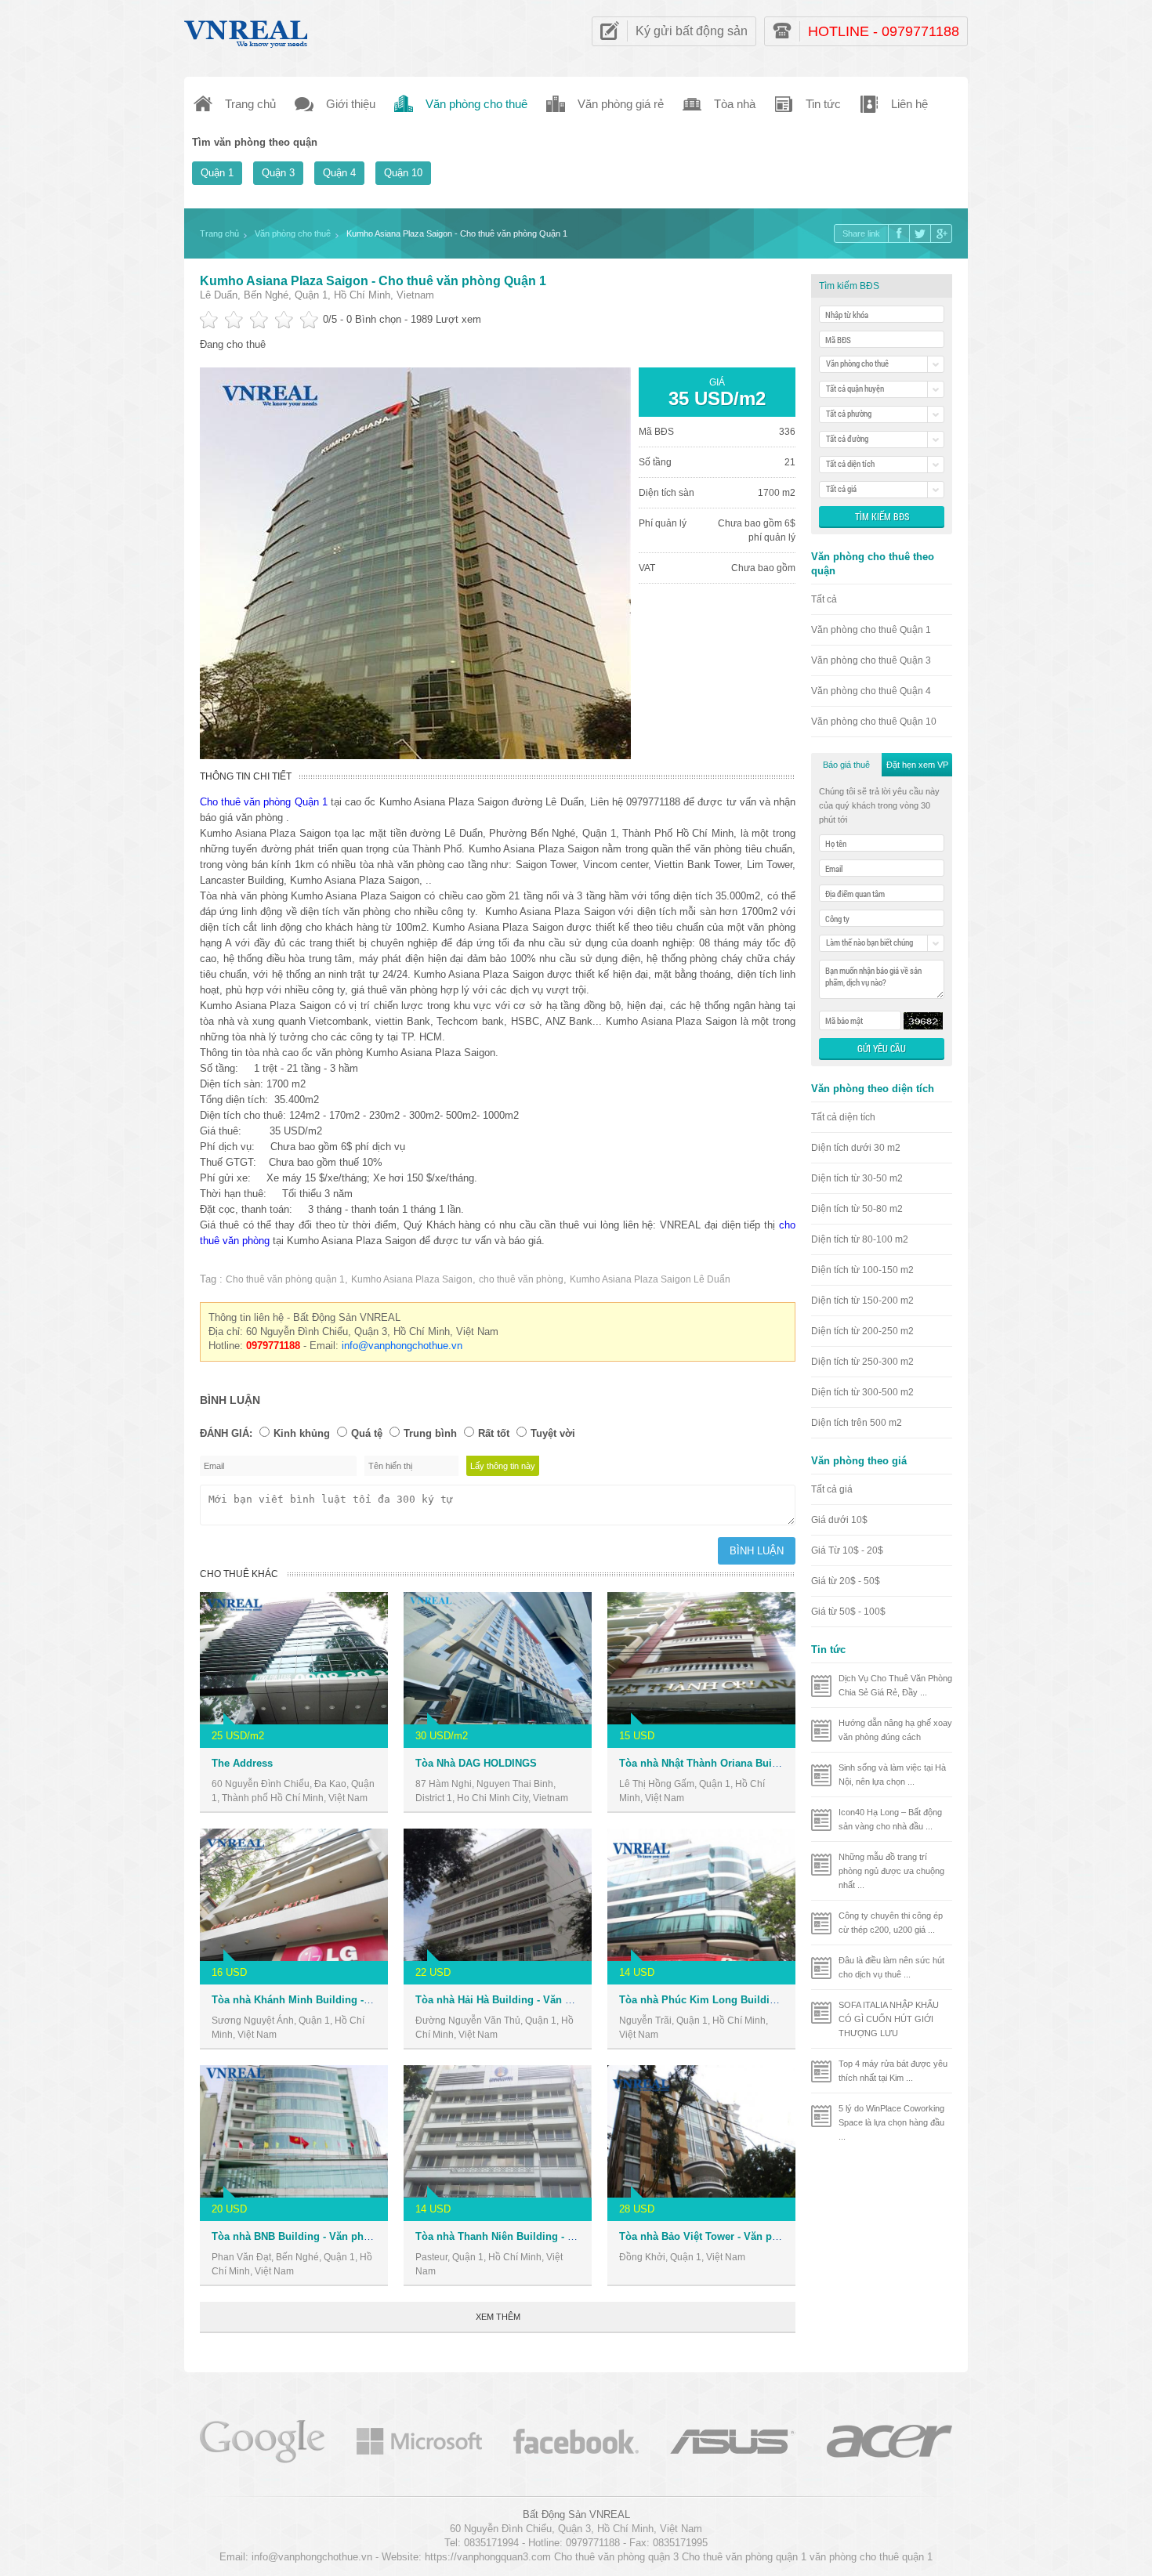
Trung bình (430, 1433)
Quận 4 (339, 173)
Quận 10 (403, 173)
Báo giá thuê (846, 765)
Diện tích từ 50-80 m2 (857, 1209)
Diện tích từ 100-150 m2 (862, 1270)
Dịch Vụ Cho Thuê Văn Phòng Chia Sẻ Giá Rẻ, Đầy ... (895, 1685)
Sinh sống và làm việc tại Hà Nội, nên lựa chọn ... (892, 1775)
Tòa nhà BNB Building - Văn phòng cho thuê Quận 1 (339, 2236)
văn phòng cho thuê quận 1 (871, 2557)
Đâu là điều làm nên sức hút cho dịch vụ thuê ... (891, 1967)
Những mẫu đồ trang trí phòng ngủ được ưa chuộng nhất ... (891, 1871)
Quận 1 (217, 173)
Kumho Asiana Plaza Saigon (412, 1279)
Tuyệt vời (553, 1433)
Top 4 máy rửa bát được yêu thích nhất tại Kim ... (893, 2071)
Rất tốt (494, 1433)
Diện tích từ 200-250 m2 (862, 1331)
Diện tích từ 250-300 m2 (862, 1362)
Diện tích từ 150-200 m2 (862, 1301)
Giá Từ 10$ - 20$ (847, 1550)
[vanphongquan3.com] (247, 30)
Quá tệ (367, 1433)
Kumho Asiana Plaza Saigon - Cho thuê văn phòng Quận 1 (373, 281)
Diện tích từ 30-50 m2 (857, 1178)
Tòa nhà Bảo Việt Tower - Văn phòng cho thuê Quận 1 (750, 2236)
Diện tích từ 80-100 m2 (860, 1239)
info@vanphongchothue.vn (402, 1346)
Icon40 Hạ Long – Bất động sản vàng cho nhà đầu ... (890, 1819)
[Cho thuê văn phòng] (263, 2440)
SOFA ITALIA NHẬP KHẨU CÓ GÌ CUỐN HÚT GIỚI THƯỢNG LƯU (889, 2019)
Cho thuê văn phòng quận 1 (285, 1279)
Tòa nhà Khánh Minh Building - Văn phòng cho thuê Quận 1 (357, 2000)
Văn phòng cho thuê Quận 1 (871, 630)
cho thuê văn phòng (521, 1279)
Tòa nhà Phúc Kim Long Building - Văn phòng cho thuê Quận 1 (773, 2000)
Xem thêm (498, 2317)
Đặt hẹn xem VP (917, 765)
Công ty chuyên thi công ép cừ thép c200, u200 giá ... (891, 1923)
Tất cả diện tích (843, 1117)
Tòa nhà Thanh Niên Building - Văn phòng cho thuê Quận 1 (560, 2236)
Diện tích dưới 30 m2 (856, 1148)
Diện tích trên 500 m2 (857, 1423)
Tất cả (824, 599)
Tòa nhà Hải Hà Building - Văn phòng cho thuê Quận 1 (547, 2000)
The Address (242, 1763)
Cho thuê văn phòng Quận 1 (264, 802)
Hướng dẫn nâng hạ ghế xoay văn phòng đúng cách (895, 1730)
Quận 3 (278, 173)
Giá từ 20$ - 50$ (846, 1581)
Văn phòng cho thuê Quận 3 (871, 660)
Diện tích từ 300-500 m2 (862, 1392)
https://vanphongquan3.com (488, 2557)
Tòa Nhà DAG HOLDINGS (476, 1763)
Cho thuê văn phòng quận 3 (616, 2557)
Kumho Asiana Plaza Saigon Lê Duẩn (650, 1279)
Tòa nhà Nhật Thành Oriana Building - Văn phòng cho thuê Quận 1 (781, 1763)
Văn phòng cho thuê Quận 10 (874, 722)
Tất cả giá (832, 1489)
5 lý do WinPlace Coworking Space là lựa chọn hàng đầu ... (891, 2122)
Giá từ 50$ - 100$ (848, 1612)
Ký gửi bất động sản (692, 31)
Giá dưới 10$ (839, 1520)
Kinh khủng (302, 1433)
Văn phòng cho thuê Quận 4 (871, 691)
